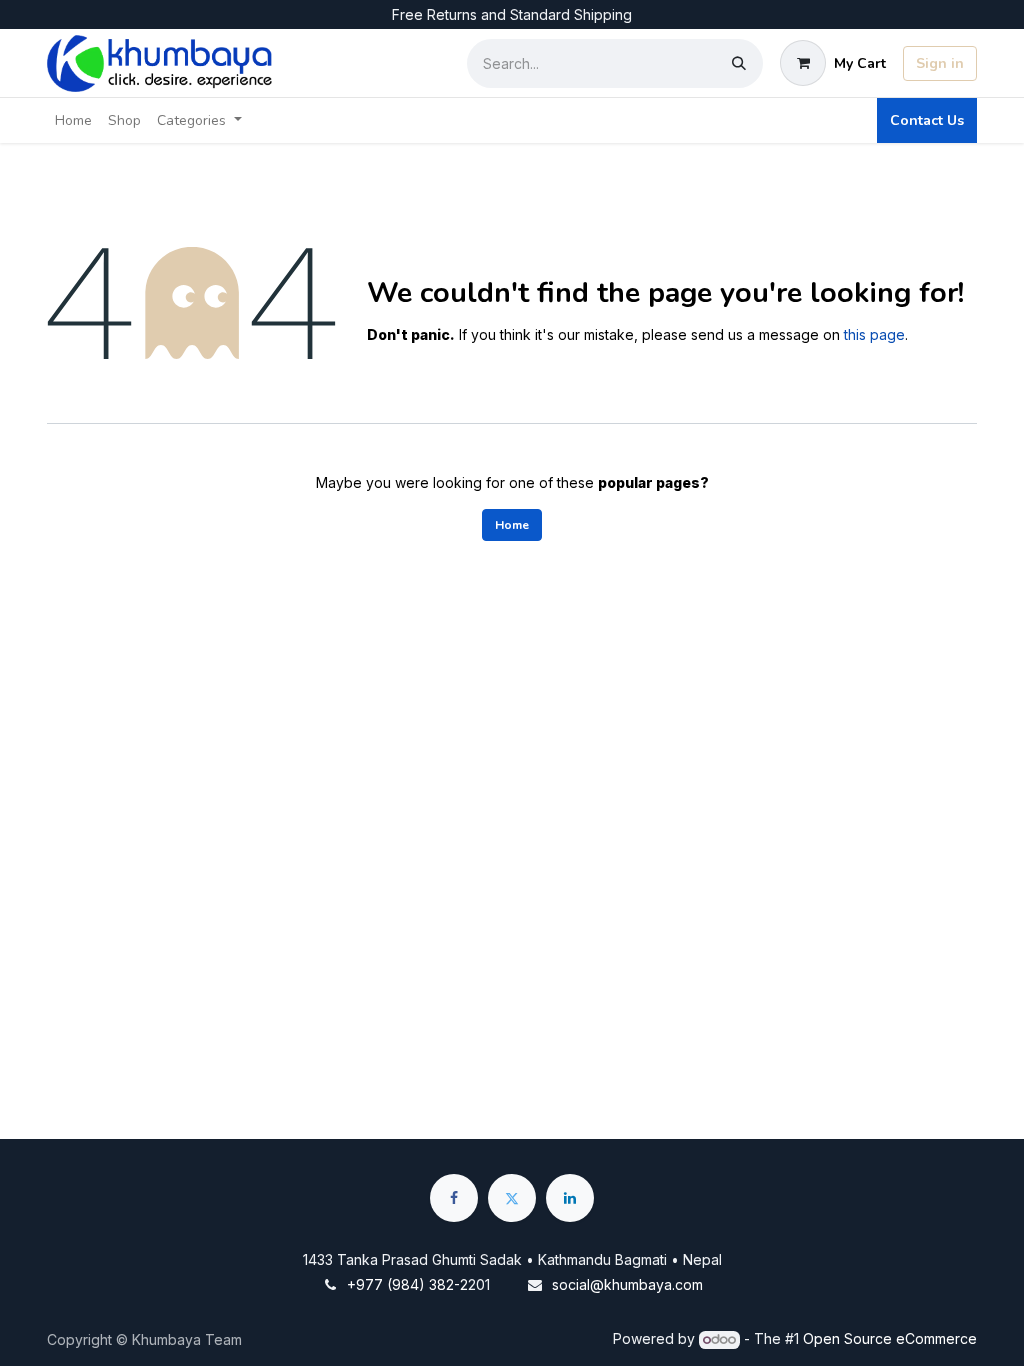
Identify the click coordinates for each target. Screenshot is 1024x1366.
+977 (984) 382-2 (407, 1284)
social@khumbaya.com (627, 1284)
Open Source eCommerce (890, 1338)
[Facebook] (454, 1198)
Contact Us (927, 120)
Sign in (940, 63)
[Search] (739, 63)
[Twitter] (512, 1198)
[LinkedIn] (570, 1198)
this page (874, 334)
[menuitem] (73, 120)
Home (512, 525)
